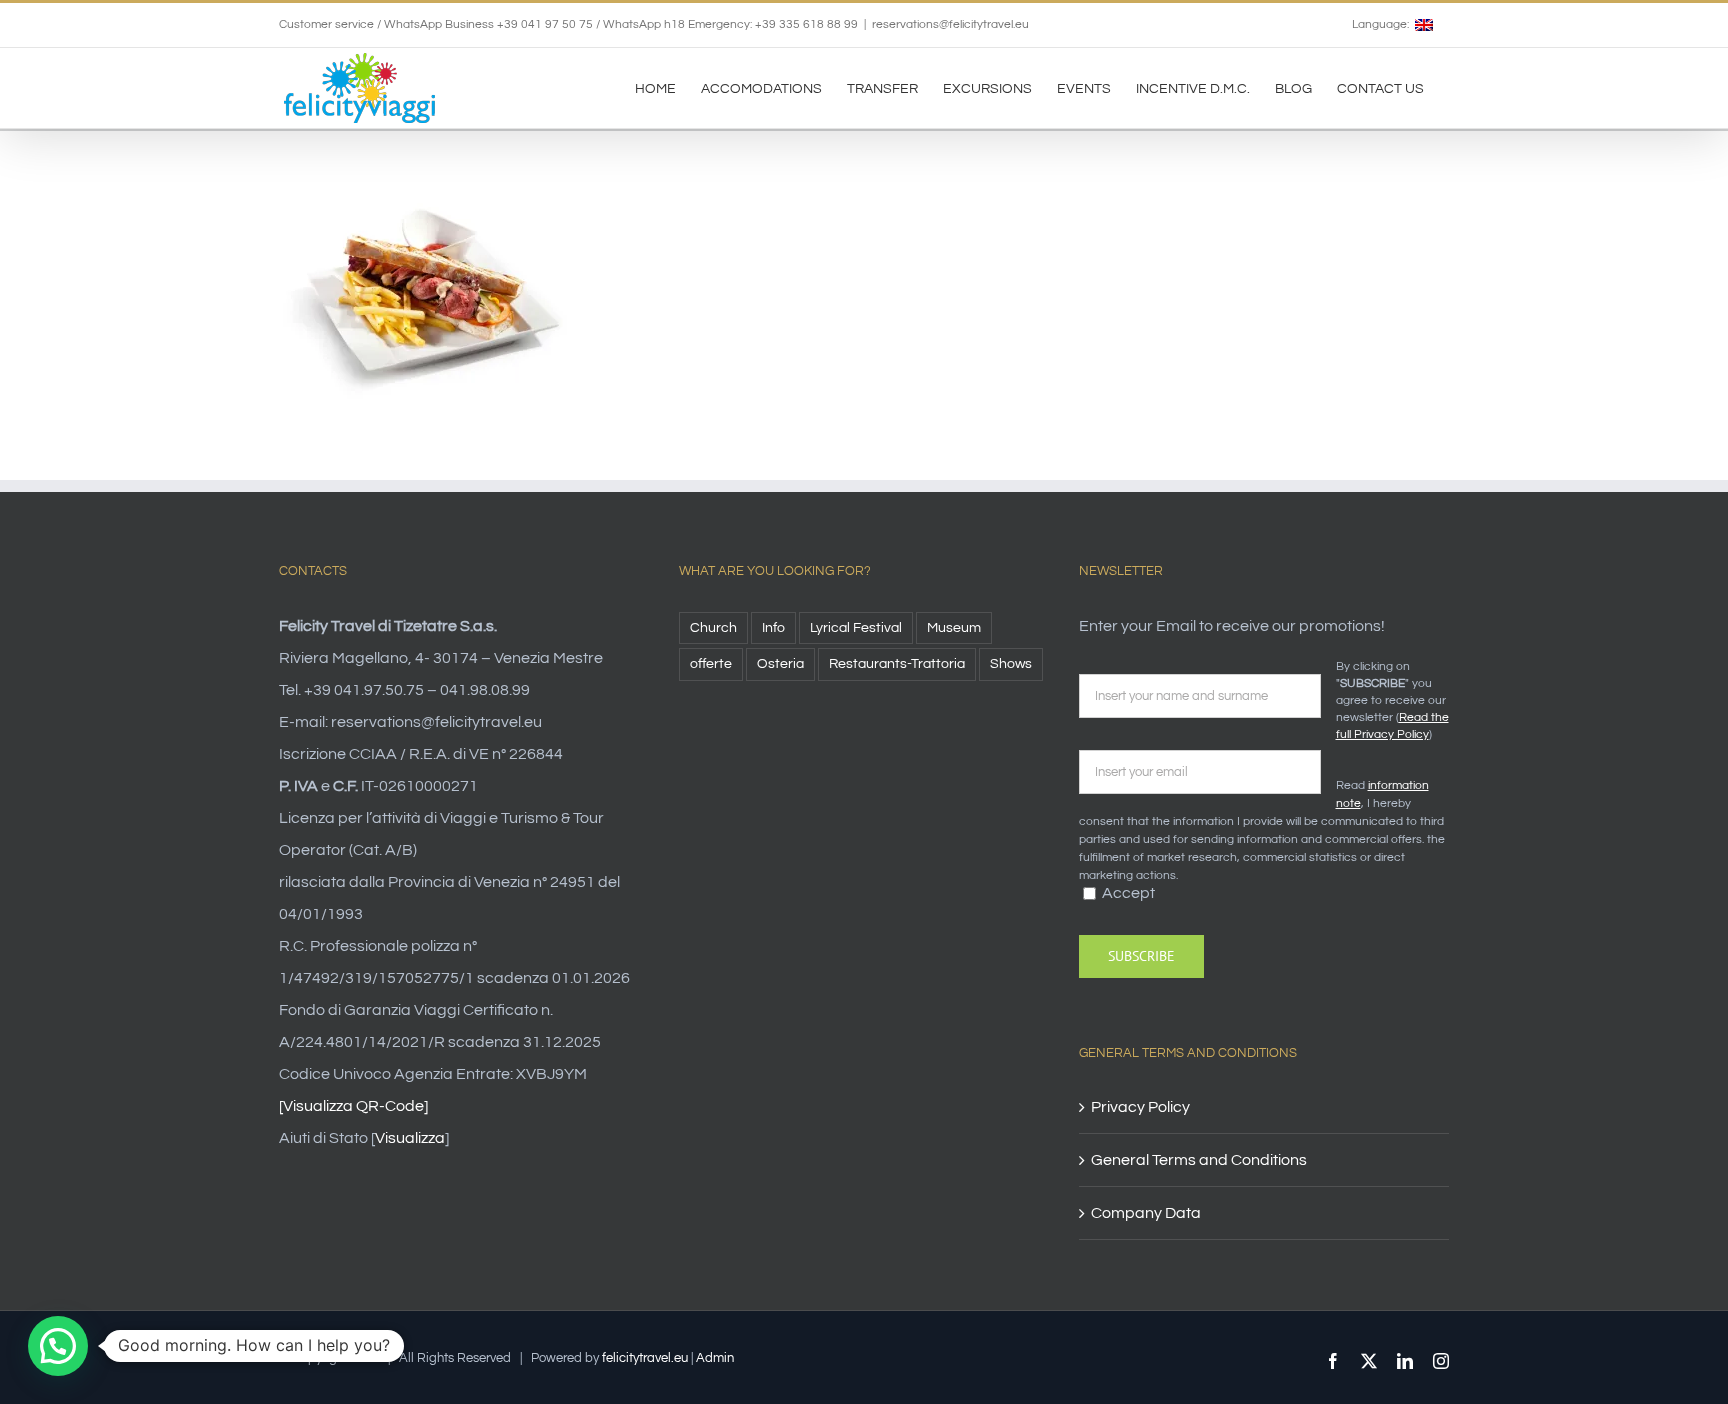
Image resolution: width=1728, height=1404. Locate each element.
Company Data (1146, 1213)
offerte (711, 663)
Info (773, 627)
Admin (715, 1358)
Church (713, 627)
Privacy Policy (1140, 1107)
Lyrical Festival (856, 627)
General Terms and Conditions (1199, 1160)
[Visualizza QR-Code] (353, 1106)
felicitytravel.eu (645, 1358)
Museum (954, 627)
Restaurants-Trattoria (897, 663)
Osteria (780, 663)
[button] (58, 1346)
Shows (1011, 663)
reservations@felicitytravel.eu (950, 24)
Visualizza (410, 1138)
